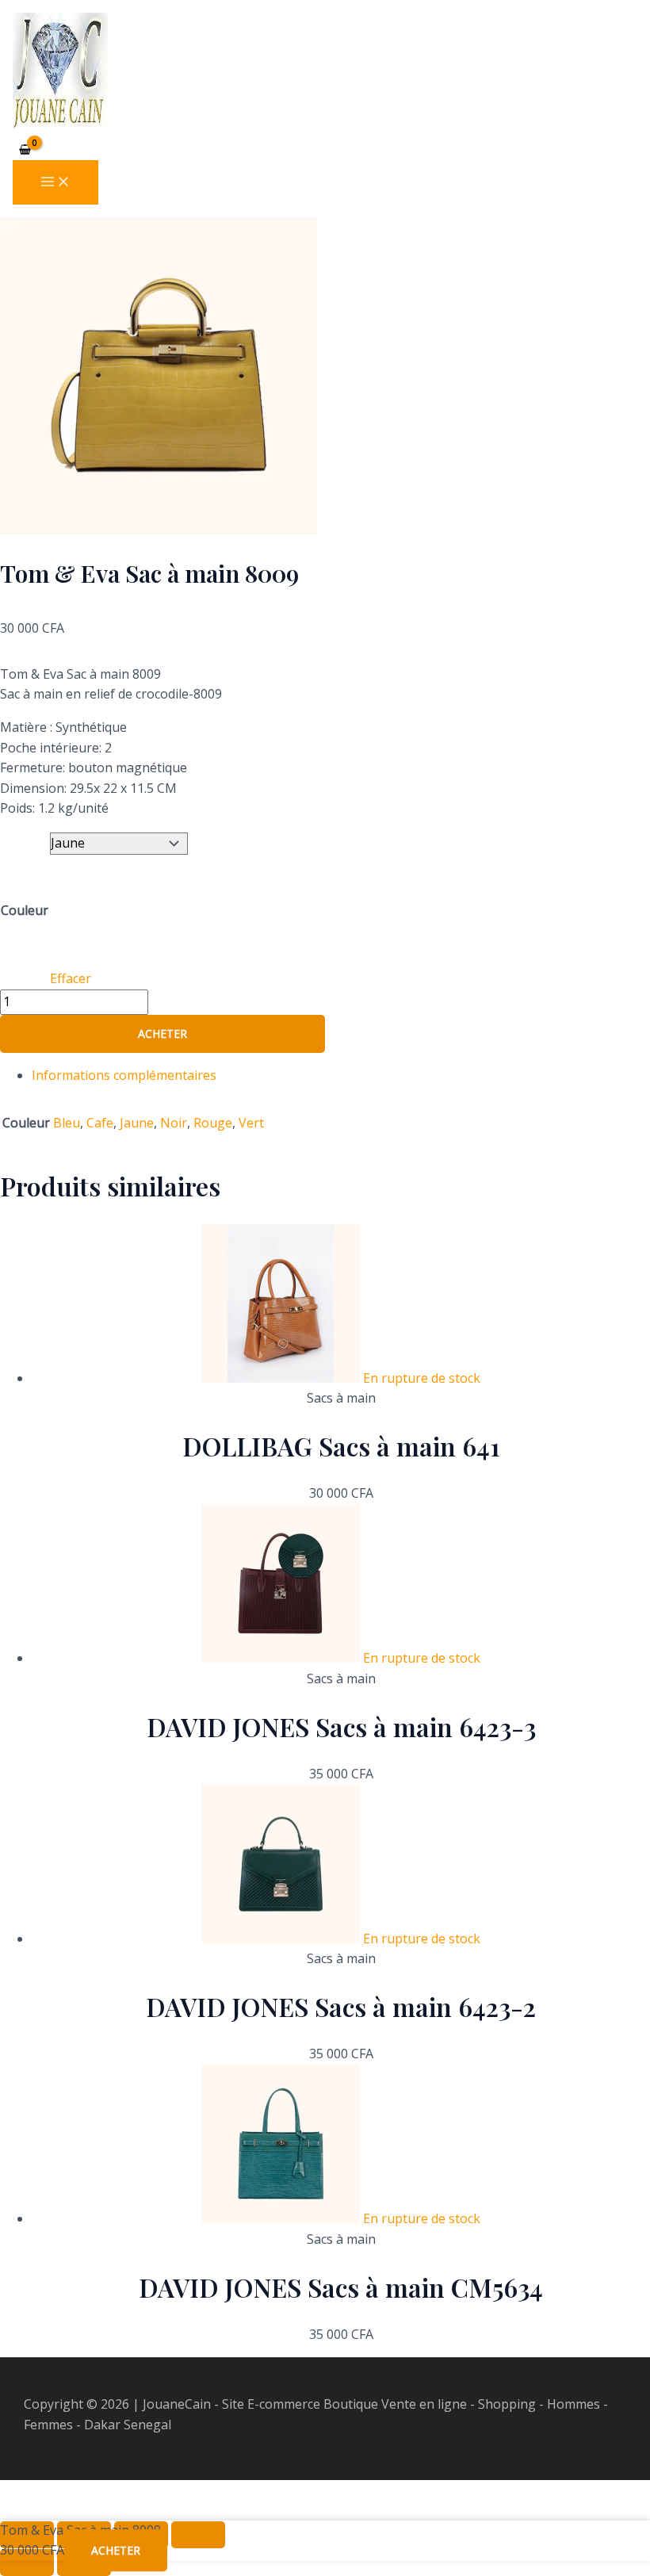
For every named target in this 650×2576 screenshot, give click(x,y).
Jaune (137, 1123)
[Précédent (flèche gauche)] (27, 2563)
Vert (251, 1123)
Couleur (25, 910)
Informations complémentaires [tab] (124, 1075)
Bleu (67, 1123)
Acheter (162, 1033)
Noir (174, 1123)
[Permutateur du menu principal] (55, 182)
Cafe (100, 1123)
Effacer (71, 978)
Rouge (213, 1123)
